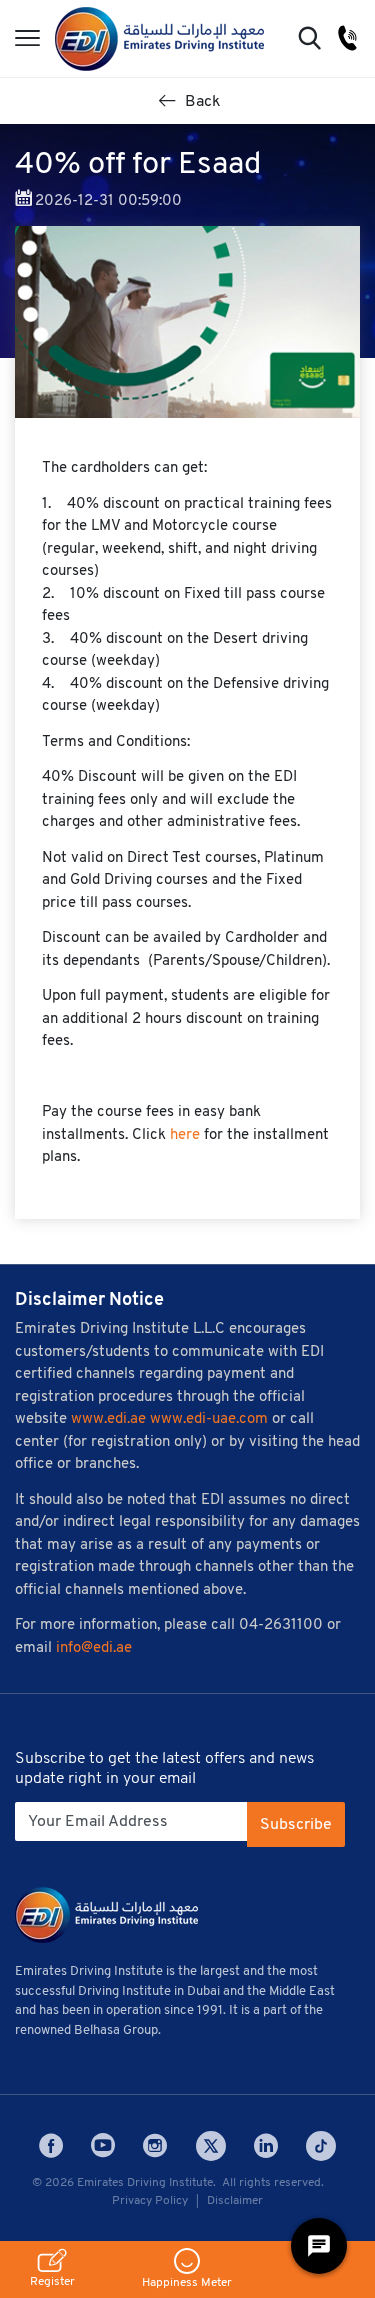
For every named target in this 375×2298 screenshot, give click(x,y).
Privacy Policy (150, 2201)
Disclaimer (235, 2201)
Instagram (155, 2146)
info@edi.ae (94, 1648)
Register (52, 2282)
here (185, 1135)
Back (201, 102)
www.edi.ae (108, 1419)
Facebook (51, 2146)
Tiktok (321, 2146)
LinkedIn (266, 2146)
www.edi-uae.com (209, 1419)
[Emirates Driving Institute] (159, 38)
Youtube (103, 2146)
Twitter (211, 2146)
